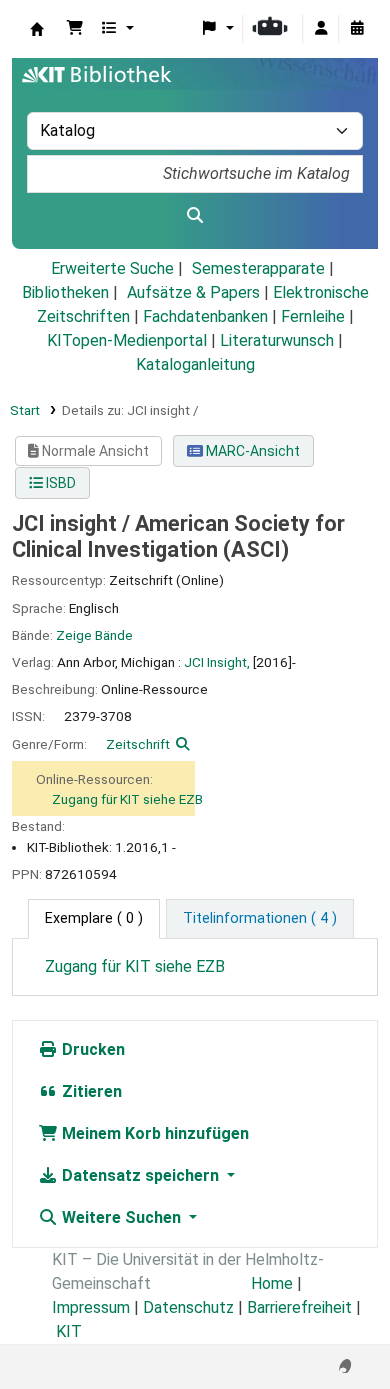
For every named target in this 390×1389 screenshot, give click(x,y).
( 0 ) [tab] (94, 918)
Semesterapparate (258, 268)
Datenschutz (188, 1307)
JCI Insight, (217, 662)
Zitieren (90, 1091)
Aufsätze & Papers (193, 292)
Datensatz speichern (140, 1175)
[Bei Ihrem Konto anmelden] (321, 29)
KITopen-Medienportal (127, 340)
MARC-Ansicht (251, 451)
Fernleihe (313, 316)
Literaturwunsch (277, 340)
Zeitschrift (138, 744)
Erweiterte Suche (112, 268)
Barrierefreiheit (299, 1307)
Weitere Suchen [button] (121, 1217)
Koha (37, 29)
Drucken (91, 1049)
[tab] (260, 919)
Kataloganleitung (195, 364)
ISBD (59, 483)
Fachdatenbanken (205, 316)
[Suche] (195, 216)
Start (25, 410)
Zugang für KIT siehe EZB (127, 799)
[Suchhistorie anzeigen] (357, 29)
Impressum (91, 1307)
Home (272, 1283)
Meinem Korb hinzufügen (153, 1133)
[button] (75, 29)
